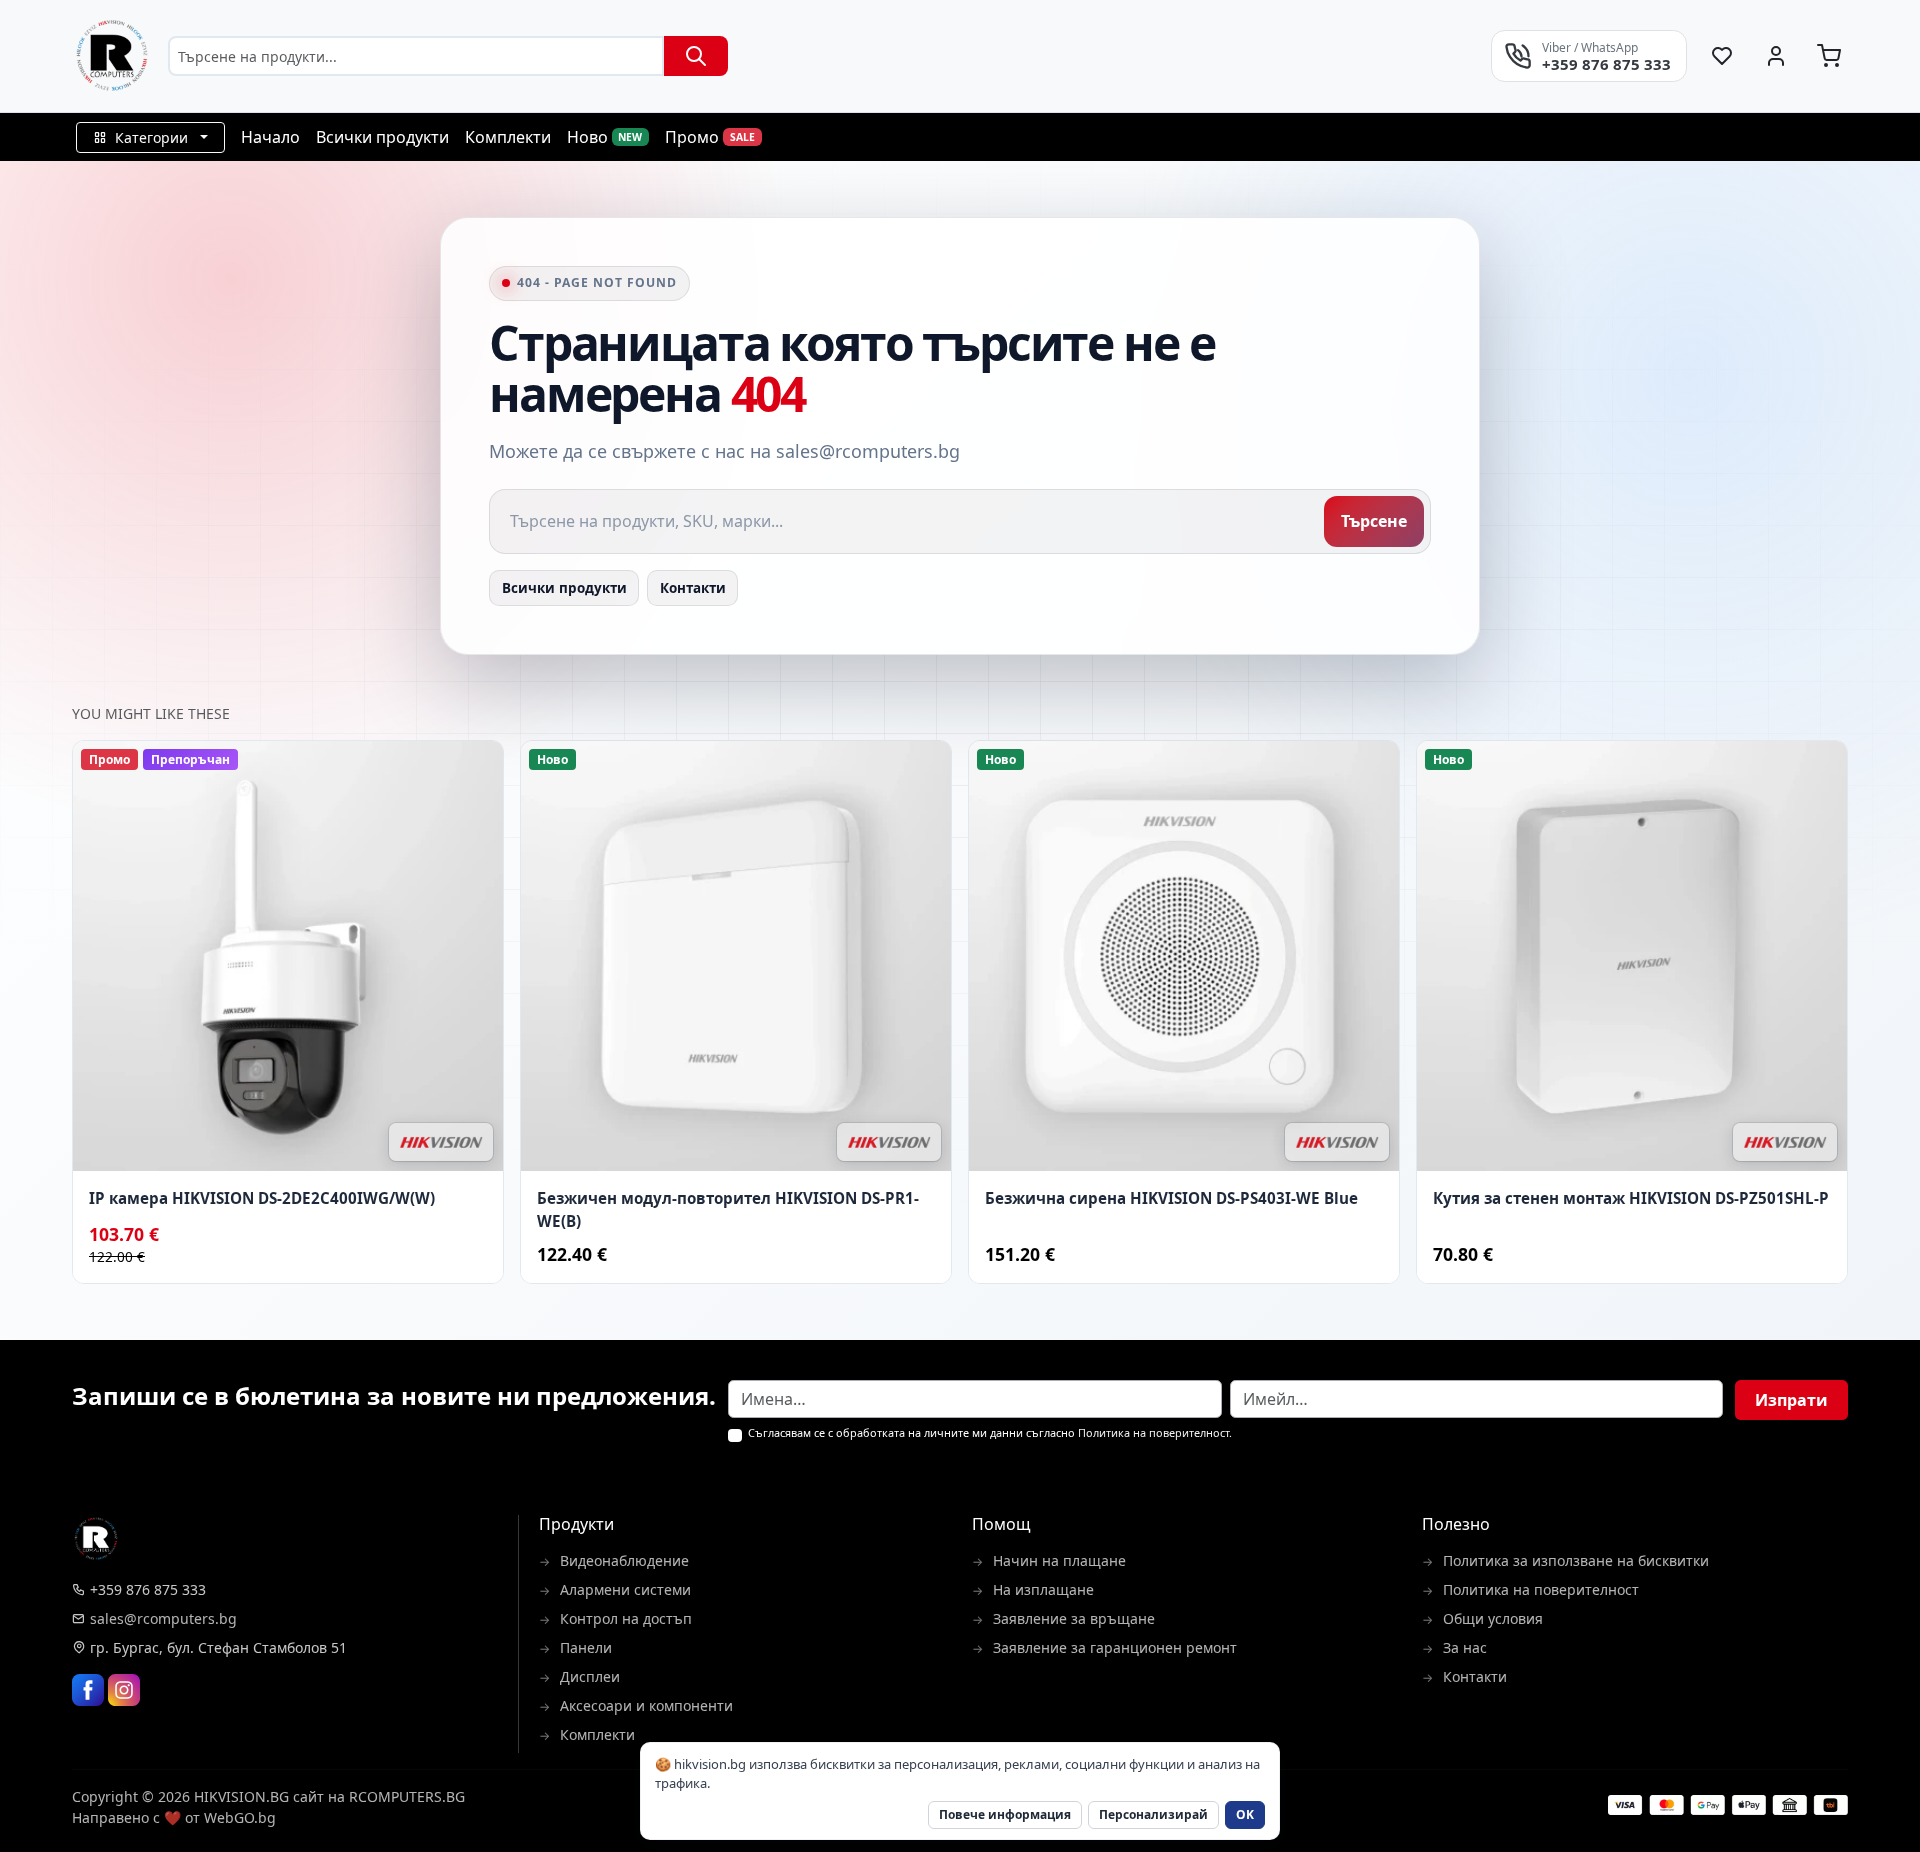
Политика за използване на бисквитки (1576, 1560)
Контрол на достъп (626, 1618)
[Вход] (1776, 56)
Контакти (693, 588)
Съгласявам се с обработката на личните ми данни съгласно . (990, 1433)
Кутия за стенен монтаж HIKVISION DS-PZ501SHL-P (1631, 1198)
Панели (586, 1647)
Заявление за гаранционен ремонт (1115, 1647)
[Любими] (1722, 56)
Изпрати (1791, 1400)
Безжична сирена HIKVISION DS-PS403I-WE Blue (1171, 1198)
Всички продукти (564, 588)
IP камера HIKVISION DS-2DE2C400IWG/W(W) (262, 1198)
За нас (1465, 1647)
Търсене (1374, 521)
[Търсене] (696, 56)
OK (1245, 1814)
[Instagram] (124, 1690)
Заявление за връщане (1074, 1618)
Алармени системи (625, 1589)
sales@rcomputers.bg (163, 1618)
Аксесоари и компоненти (646, 1705)
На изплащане (1043, 1589)
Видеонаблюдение (624, 1560)
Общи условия (1493, 1618)
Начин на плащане (1059, 1560)
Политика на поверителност (1153, 1432)
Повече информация (1005, 1814)
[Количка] (1829, 56)
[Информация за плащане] (1728, 1805)
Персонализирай (1153, 1814)
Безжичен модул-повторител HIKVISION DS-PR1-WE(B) (728, 1209)
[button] (150, 137)
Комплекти (597, 1734)
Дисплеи (590, 1676)
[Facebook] (88, 1690)
